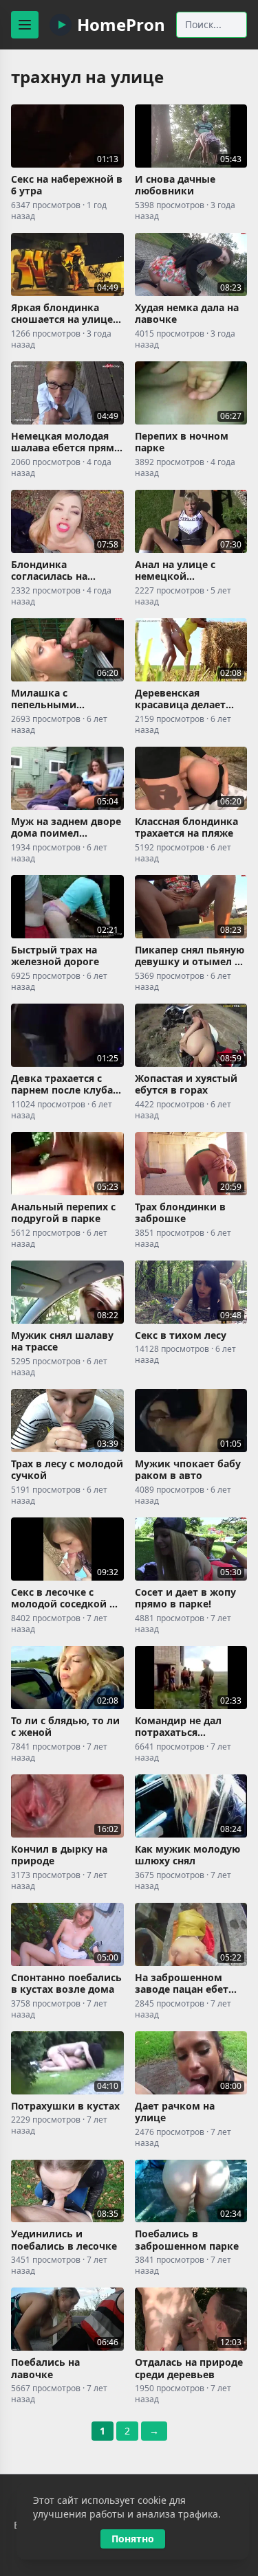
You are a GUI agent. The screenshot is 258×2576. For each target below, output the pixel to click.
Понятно (133, 2539)
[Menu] (25, 25)
